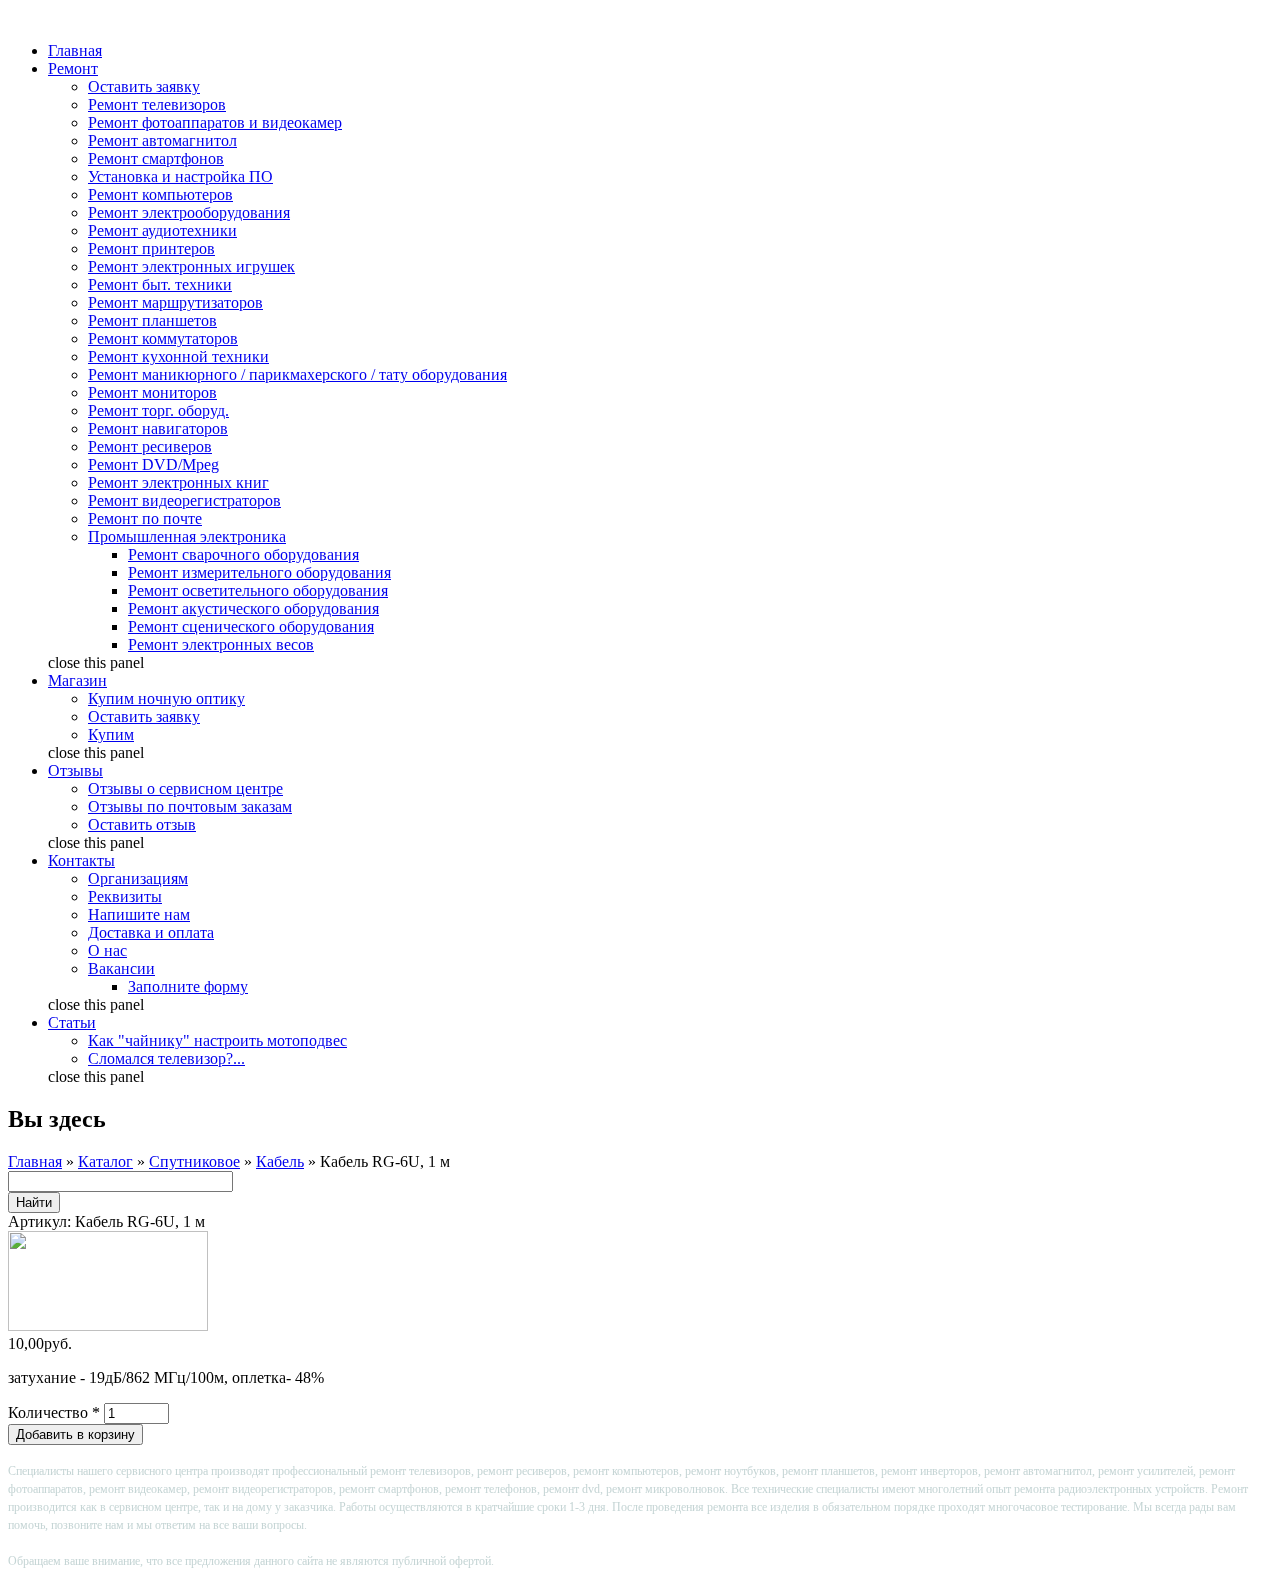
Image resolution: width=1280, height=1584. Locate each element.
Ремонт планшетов (152, 320)
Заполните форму (188, 986)
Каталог (105, 1161)
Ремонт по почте (145, 518)
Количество (54, 1412)
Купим (111, 734)
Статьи (72, 1022)
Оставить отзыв (142, 824)
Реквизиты (125, 896)
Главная (75, 50)
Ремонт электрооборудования (189, 212)
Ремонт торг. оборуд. (158, 410)
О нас (107, 950)
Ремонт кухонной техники (178, 356)
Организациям (138, 878)
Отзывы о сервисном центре (185, 788)
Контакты (81, 860)
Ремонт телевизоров (157, 104)
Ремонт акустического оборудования (253, 608)
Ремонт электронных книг (178, 482)
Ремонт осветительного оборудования (258, 590)
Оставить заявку (144, 86)
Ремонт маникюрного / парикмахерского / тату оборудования (297, 374)
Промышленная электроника (187, 536)
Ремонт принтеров (151, 248)
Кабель (280, 1161)
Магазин (77, 680)
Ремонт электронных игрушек (191, 266)
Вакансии (121, 968)
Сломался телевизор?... (166, 1058)
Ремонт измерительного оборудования (259, 572)
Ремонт (73, 68)
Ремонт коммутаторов (163, 338)
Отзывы (75, 770)
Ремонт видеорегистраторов (184, 500)
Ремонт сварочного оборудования (243, 554)
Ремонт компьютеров (160, 194)
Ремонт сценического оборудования (251, 626)
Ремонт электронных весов (221, 644)
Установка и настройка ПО (180, 176)
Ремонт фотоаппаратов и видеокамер (215, 122)
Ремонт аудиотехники (162, 230)
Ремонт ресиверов (150, 446)
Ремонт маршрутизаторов (175, 302)
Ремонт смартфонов (156, 158)
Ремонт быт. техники (160, 284)
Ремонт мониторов (152, 392)
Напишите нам (139, 914)
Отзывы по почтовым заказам (190, 806)
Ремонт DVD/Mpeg (153, 464)
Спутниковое (194, 1161)
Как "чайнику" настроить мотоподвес (217, 1040)
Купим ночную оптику (166, 698)
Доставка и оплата (151, 932)
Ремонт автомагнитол (162, 140)
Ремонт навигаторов (158, 428)
